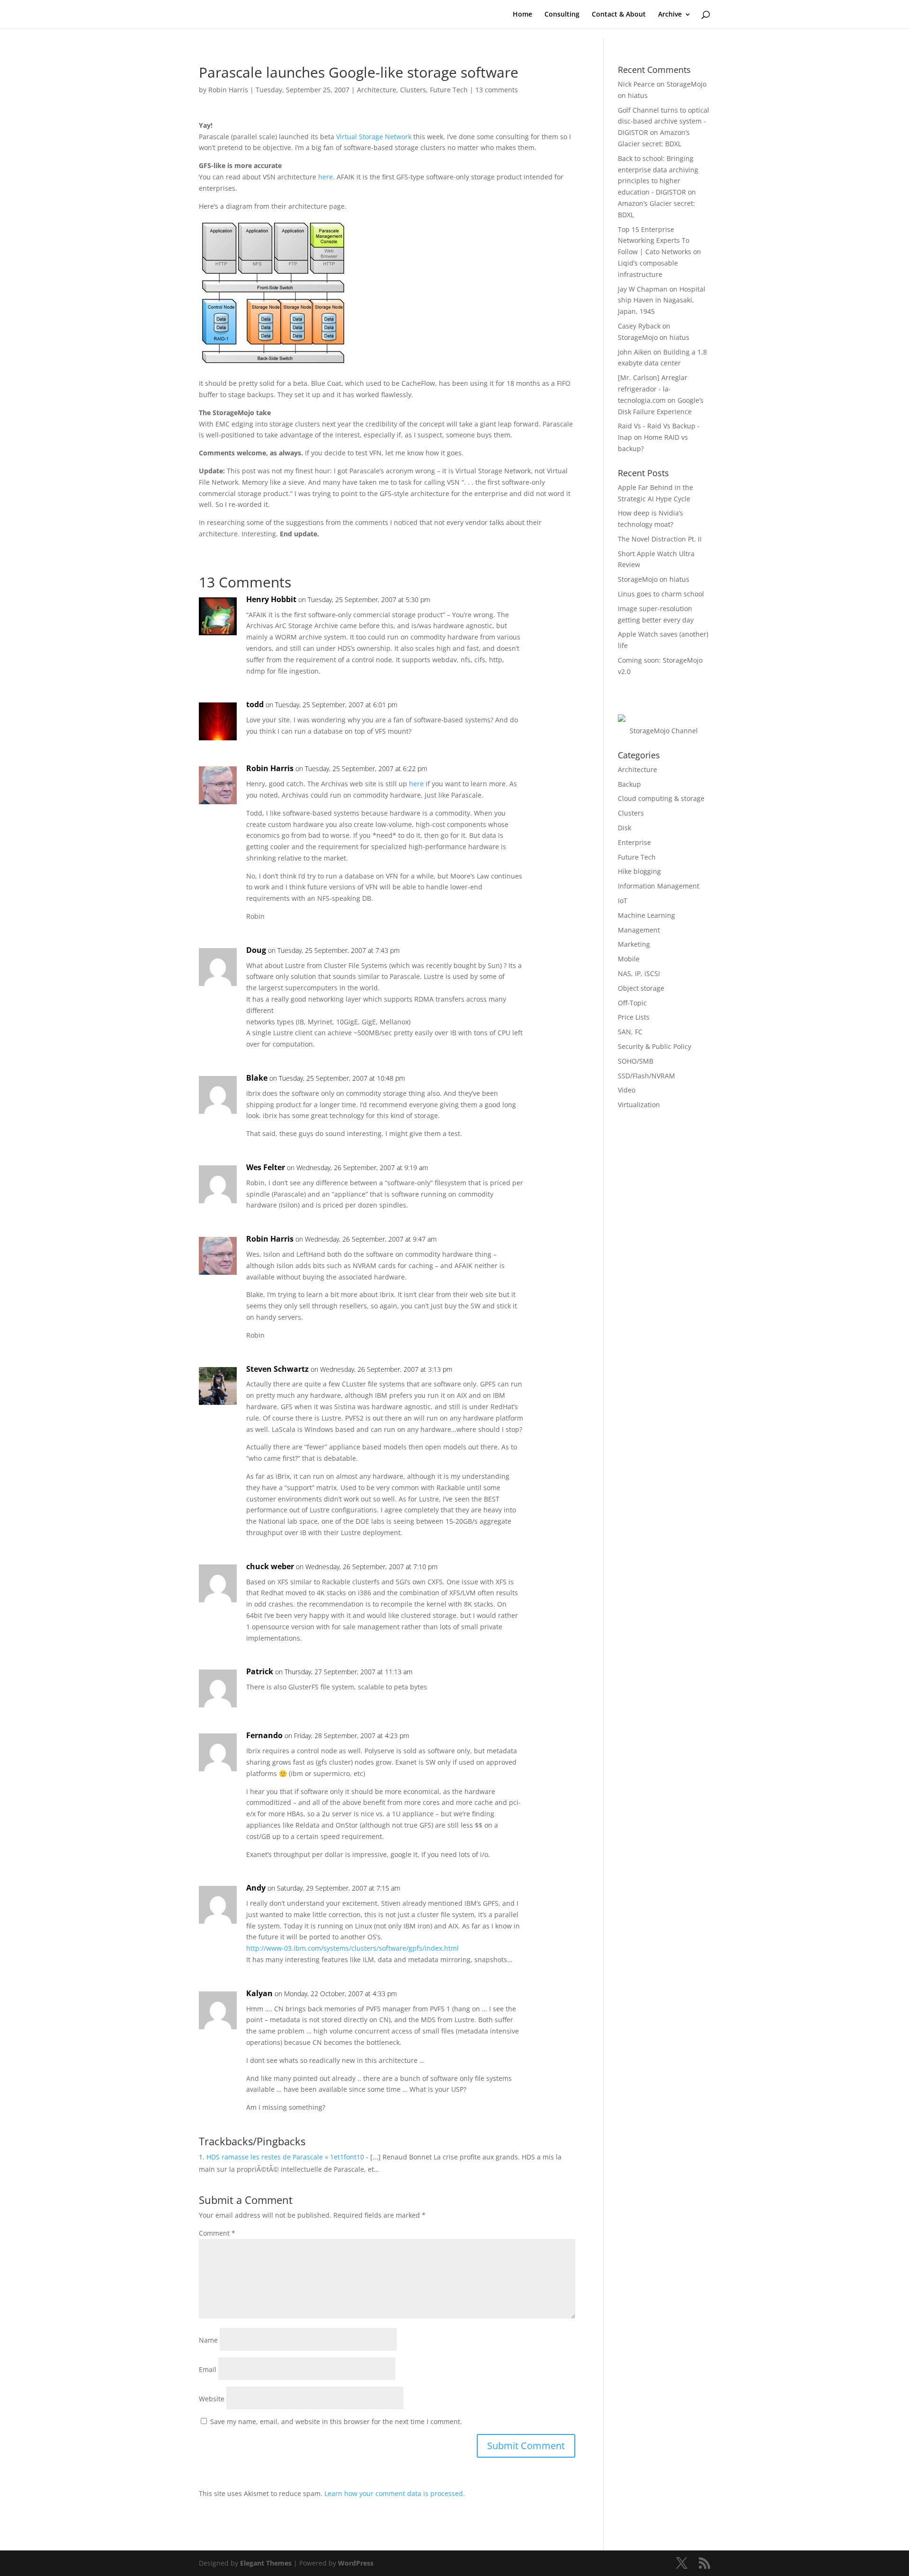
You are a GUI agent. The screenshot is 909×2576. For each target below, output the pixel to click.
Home (522, 15)
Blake (257, 1078)
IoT (623, 901)
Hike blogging (639, 871)
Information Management (659, 886)
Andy (256, 1888)
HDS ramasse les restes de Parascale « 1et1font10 (285, 2157)
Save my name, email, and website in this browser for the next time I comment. (336, 2421)
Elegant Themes (266, 2563)
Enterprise (634, 842)
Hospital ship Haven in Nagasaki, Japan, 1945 (662, 300)
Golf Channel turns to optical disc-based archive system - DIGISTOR (664, 121)
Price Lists (634, 1017)
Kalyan (259, 1993)
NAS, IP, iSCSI (639, 973)
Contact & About (619, 15)
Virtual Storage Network (374, 137)
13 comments (497, 90)
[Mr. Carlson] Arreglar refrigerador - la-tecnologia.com (653, 389)
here (416, 784)
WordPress (356, 2563)
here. (326, 177)
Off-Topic (632, 1003)
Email (208, 2369)
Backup (629, 784)
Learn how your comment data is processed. (395, 2493)
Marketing (634, 944)
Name (208, 2340)
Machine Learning (646, 915)
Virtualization (639, 1105)
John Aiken (635, 352)
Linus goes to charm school (661, 594)
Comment (217, 2233)
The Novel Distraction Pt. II (660, 539)
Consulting (562, 15)
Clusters (413, 90)
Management (639, 930)
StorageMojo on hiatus (654, 337)
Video (627, 1090)
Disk (624, 828)
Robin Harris (228, 90)
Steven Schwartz (277, 1369)
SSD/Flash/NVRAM (646, 1076)
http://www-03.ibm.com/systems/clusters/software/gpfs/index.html (352, 1948)
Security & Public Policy (655, 1046)
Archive (670, 15)
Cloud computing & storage (661, 798)
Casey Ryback (639, 326)
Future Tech (449, 90)
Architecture (377, 90)
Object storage (641, 988)
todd (255, 704)
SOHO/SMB (636, 1061)
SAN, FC (630, 1032)
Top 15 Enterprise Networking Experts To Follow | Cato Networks (655, 241)
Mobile (629, 959)
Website (212, 2399)
